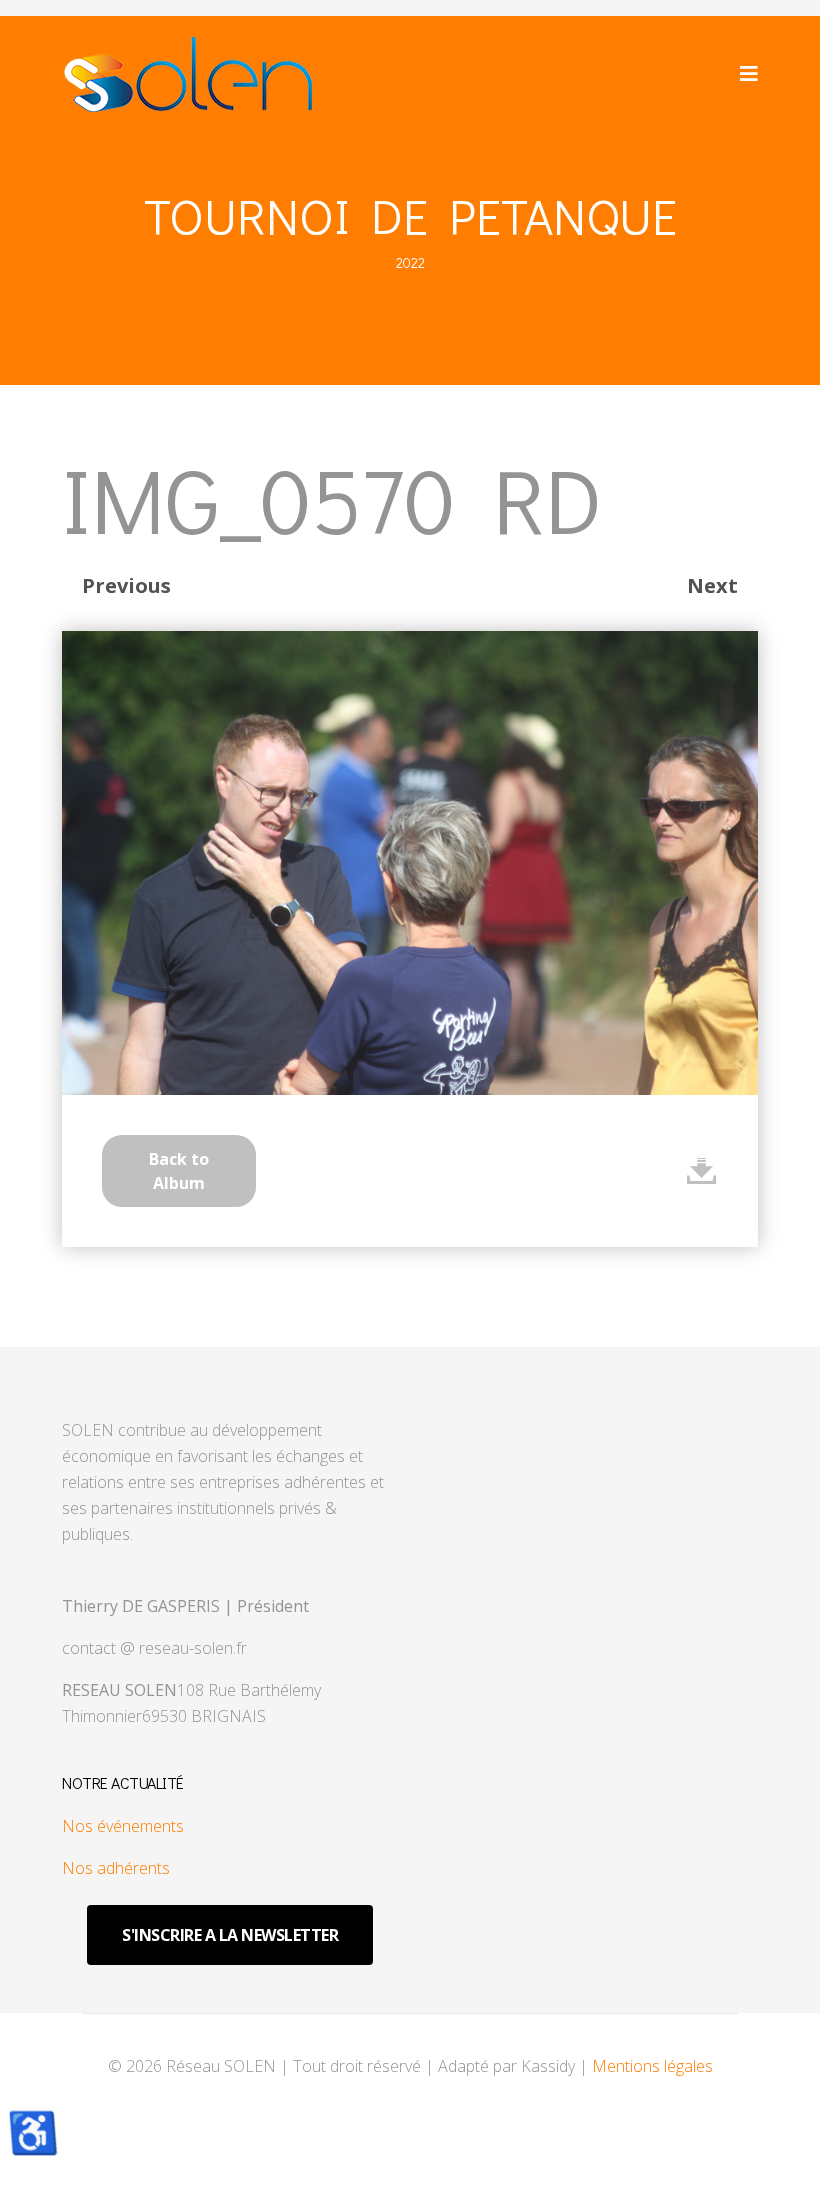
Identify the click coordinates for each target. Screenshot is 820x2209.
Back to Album (179, 1171)
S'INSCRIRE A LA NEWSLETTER (230, 1935)
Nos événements (123, 1826)
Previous (126, 585)
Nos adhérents (116, 1868)
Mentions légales (652, 2066)
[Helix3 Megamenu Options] (749, 73)
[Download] (701, 1170)
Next (712, 585)
